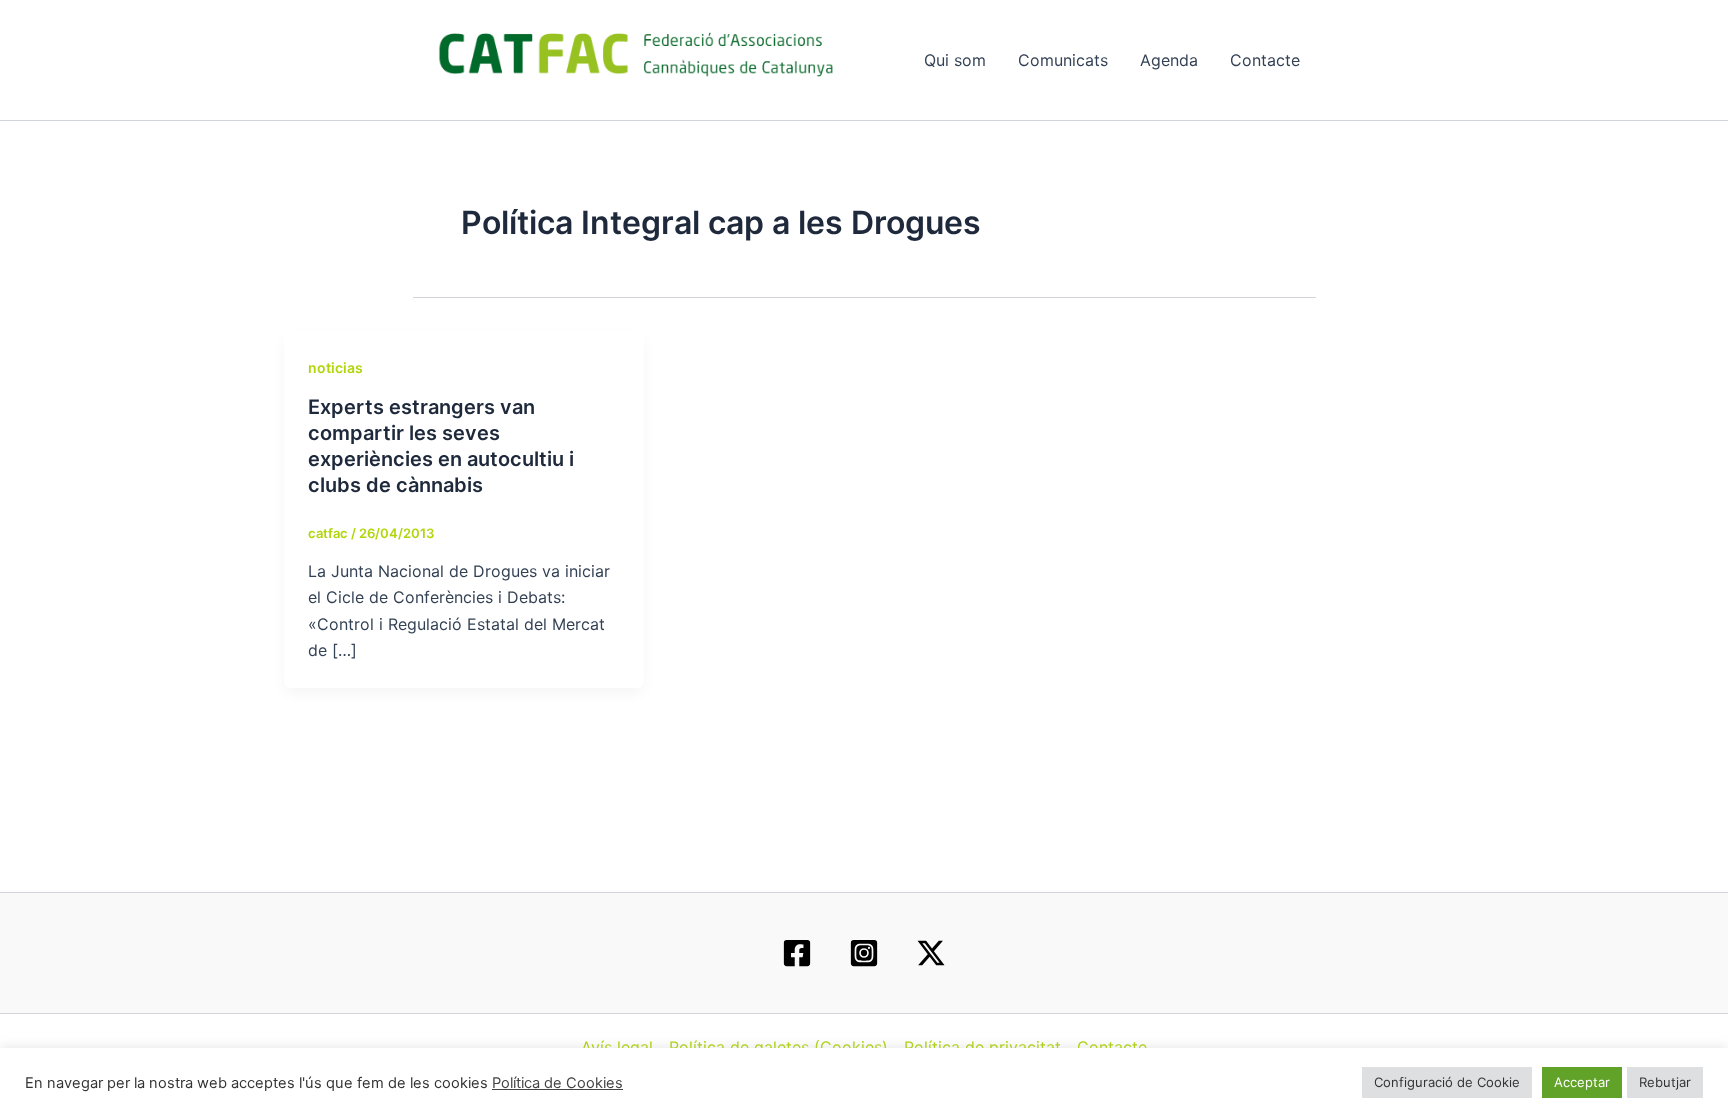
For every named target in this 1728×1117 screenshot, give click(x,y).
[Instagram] (864, 953)
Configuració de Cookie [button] (1447, 1082)
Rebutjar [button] (1665, 1082)
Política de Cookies (557, 1083)
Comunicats (1063, 60)
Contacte (1265, 60)
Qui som (955, 60)
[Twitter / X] (931, 953)
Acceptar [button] (1582, 1082)
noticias (335, 367)
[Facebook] (797, 953)
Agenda (1169, 60)
